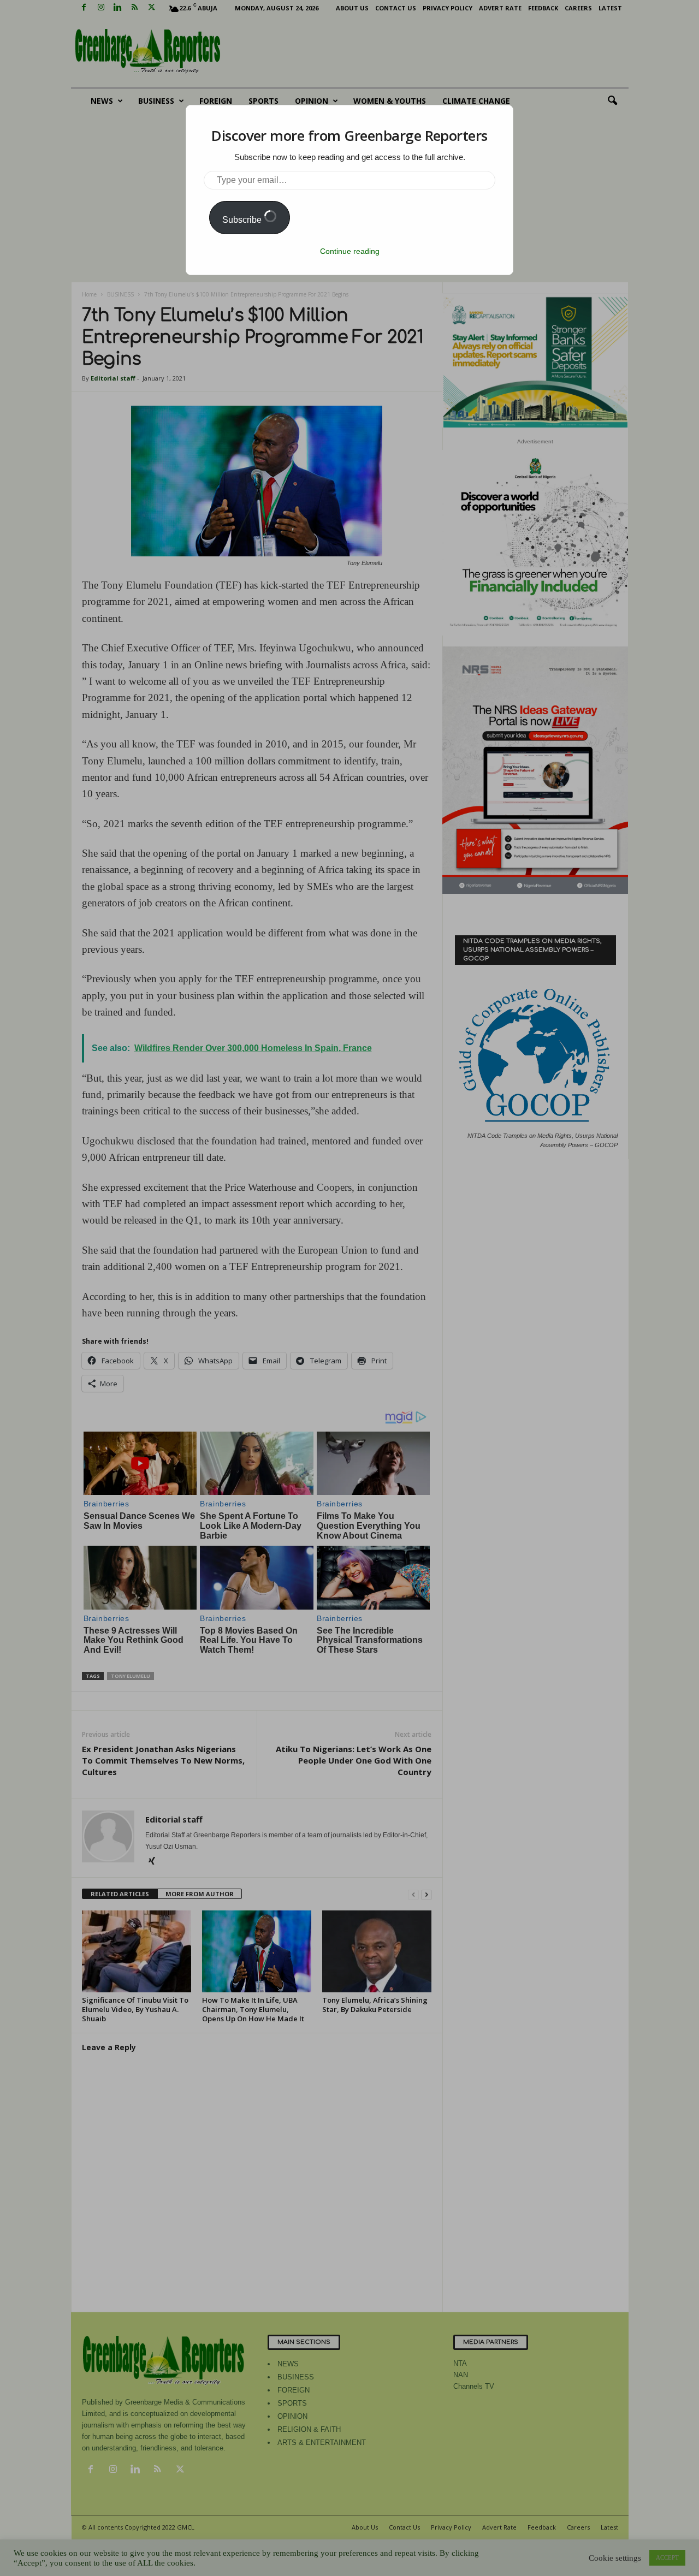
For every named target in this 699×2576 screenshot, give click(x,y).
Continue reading (350, 251)
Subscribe (243, 220)
